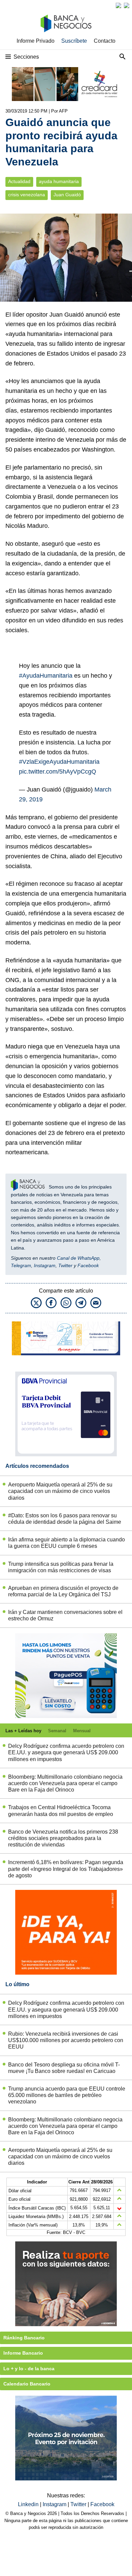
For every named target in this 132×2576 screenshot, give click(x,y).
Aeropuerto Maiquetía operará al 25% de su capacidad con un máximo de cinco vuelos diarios (60, 1491)
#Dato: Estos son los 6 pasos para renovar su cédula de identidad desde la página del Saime (65, 1519)
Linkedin (29, 2504)
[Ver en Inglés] (118, 5)
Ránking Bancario (24, 2338)
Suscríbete (74, 41)
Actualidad (19, 182)
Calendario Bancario (27, 2384)
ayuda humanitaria (59, 182)
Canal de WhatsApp (78, 1258)
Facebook (88, 1265)
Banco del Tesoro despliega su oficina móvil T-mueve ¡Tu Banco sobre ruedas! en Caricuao (64, 2068)
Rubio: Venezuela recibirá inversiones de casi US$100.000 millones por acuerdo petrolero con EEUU (66, 2040)
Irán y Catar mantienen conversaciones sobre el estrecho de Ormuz (65, 1615)
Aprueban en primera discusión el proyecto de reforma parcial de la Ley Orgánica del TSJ (63, 1591)
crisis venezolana (27, 195)
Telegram (21, 1265)
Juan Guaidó (67, 195)
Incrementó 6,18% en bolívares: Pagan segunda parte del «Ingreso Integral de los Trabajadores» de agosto (66, 1869)
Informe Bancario (23, 2353)
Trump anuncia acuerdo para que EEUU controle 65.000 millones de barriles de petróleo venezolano (67, 2095)
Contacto (105, 41)
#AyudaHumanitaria (46, 676)
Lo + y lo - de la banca (29, 2369)
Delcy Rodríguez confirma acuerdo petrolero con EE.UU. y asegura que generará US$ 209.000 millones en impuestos (66, 1752)
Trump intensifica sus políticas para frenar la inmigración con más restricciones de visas (61, 1567)
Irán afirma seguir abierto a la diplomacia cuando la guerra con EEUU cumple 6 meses (67, 1543)
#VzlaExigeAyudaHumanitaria (59, 762)
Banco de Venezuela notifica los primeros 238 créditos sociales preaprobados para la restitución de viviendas (63, 1838)
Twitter (65, 1265)
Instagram (45, 1265)
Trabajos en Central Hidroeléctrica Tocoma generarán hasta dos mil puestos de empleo (61, 1811)
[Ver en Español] (127, 5)
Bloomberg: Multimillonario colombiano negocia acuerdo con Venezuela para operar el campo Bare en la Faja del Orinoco (65, 1783)
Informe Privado (36, 41)
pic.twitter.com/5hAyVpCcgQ (58, 772)
